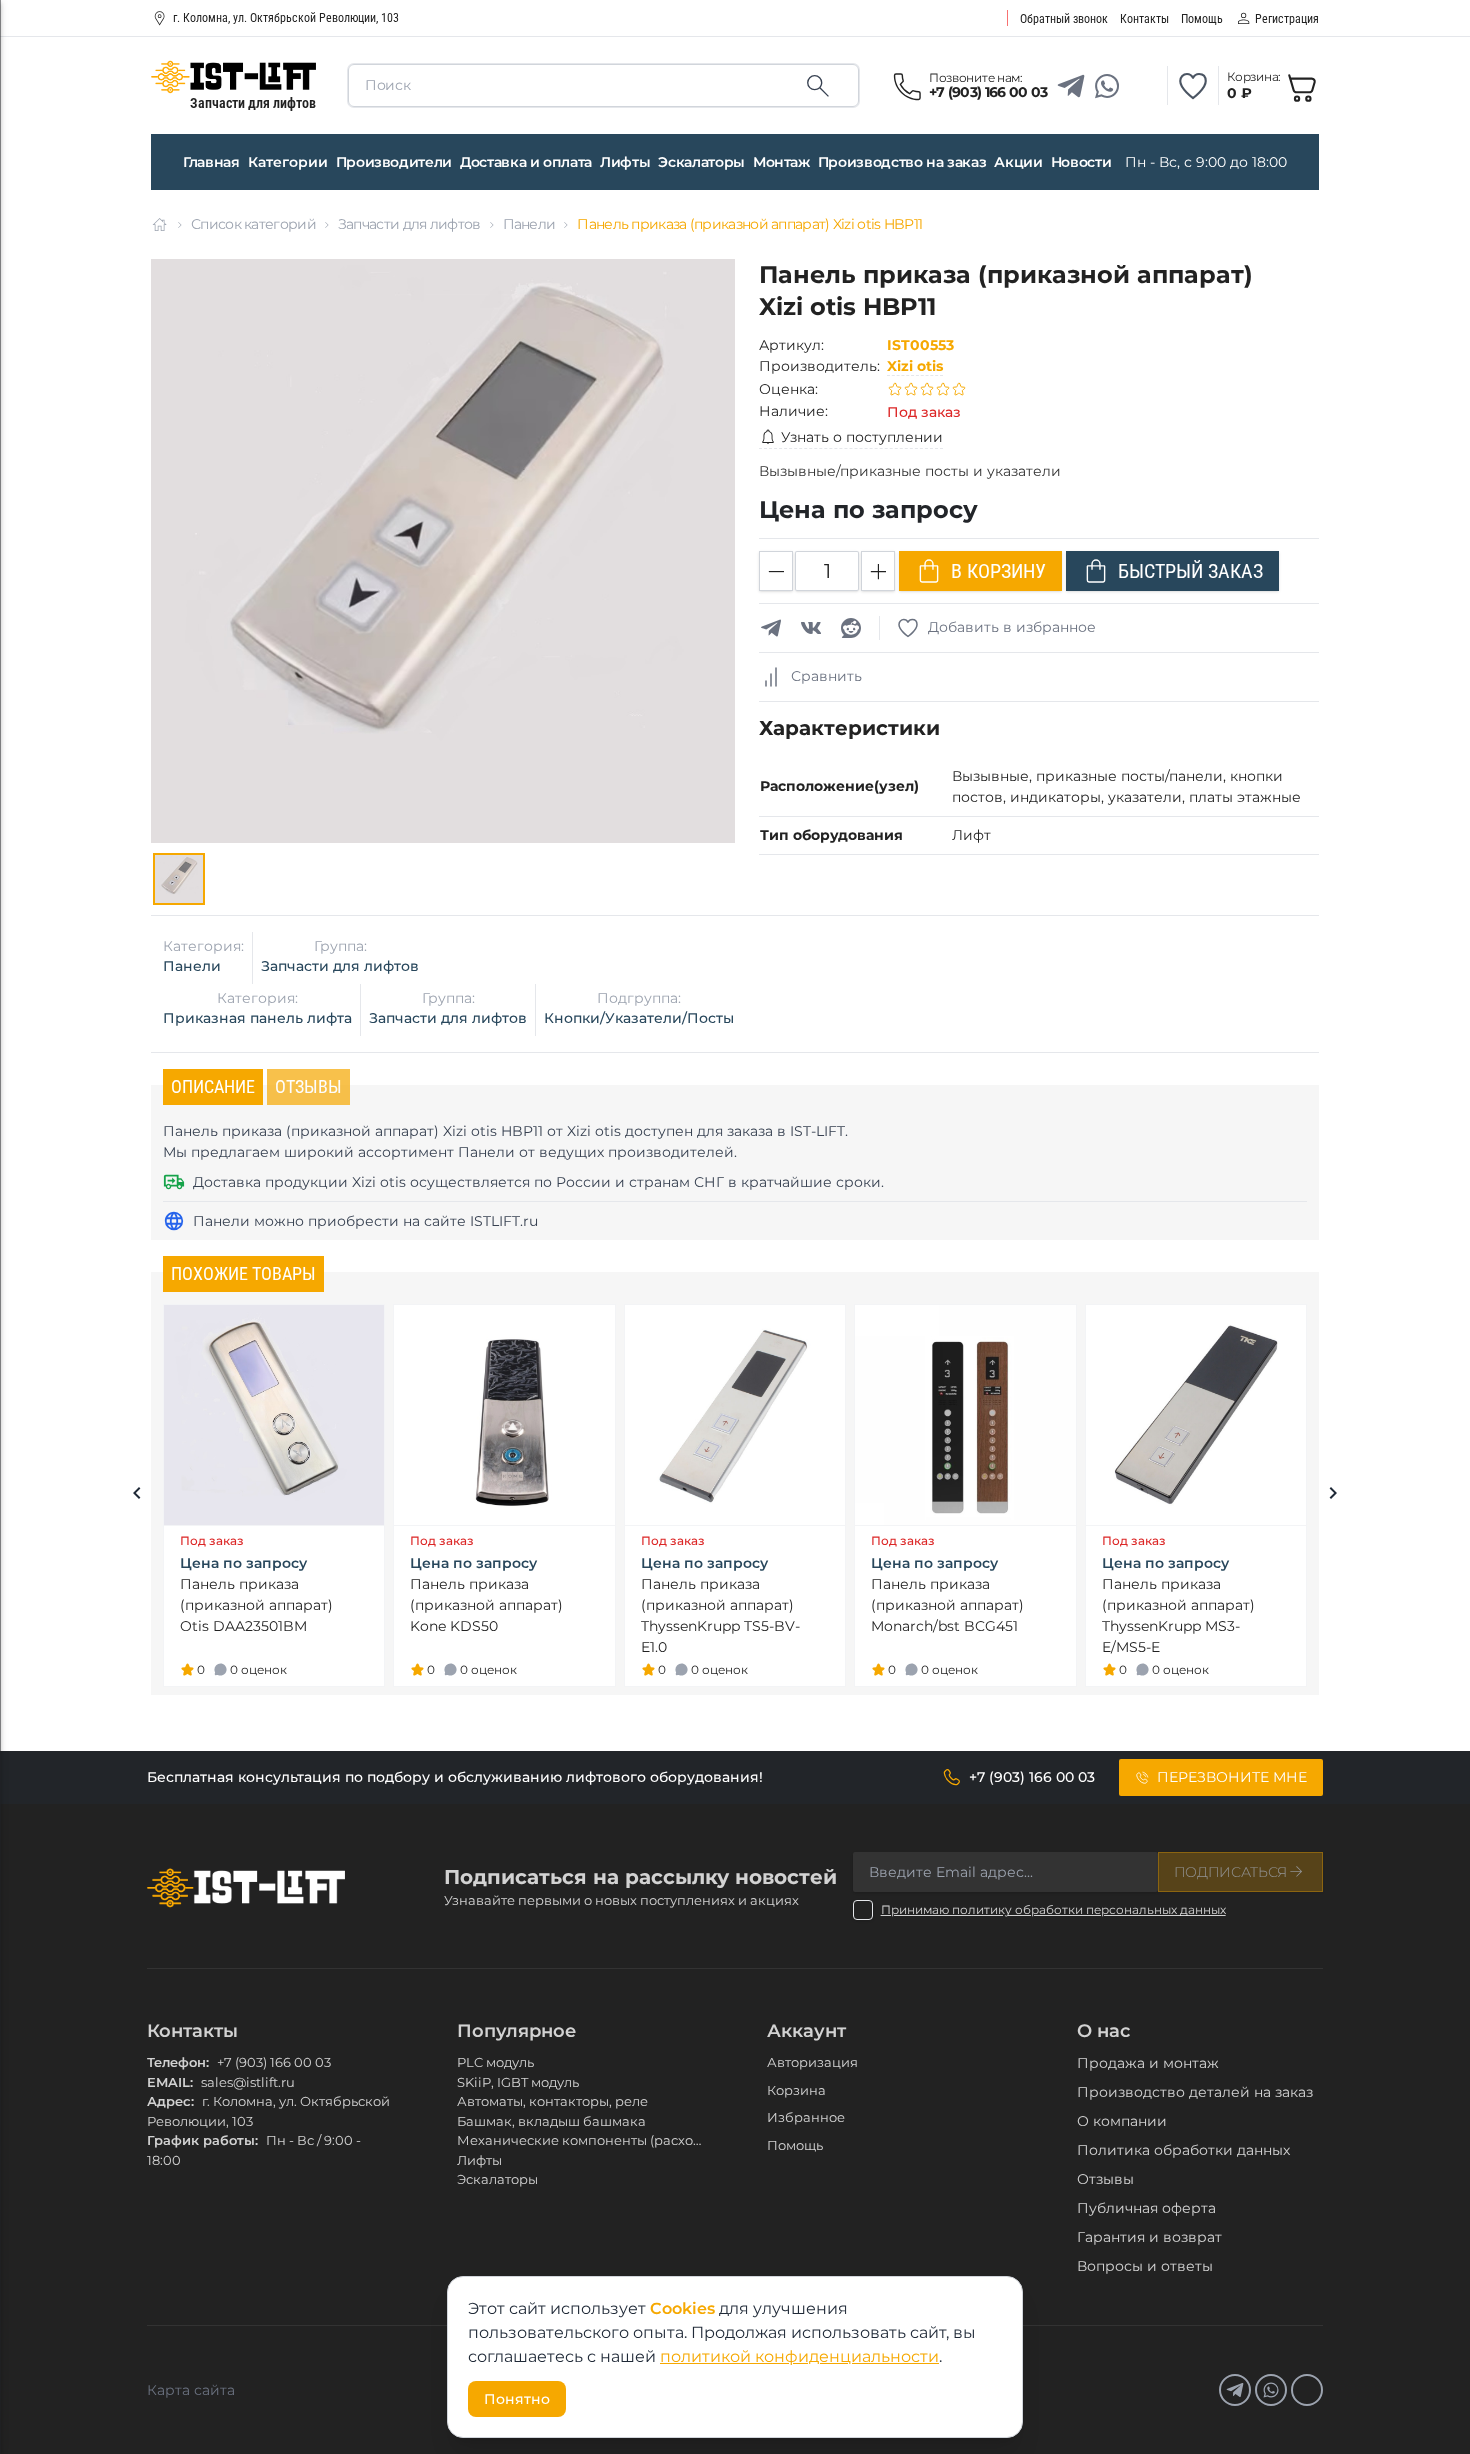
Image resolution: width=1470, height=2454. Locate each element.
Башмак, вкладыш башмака (551, 2121)
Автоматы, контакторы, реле (552, 2101)
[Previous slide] (137, 1495)
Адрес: (170, 2101)
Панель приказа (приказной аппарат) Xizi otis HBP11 (749, 224)
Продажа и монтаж (1148, 2063)
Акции (1018, 162)
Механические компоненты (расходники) (598, 2140)
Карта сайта (191, 2390)
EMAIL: (170, 2082)
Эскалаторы (701, 162)
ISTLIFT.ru (504, 1221)
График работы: (202, 2140)
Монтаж (781, 162)
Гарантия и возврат (1149, 2237)
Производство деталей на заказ (1195, 2092)
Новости (1081, 162)
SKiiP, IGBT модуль (518, 2082)
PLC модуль (495, 2062)
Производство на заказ (902, 162)
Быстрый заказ (1190, 571)
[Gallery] (179, 879)
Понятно (517, 2399)
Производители (394, 162)
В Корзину (998, 571)
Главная (211, 162)
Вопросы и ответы (1145, 2266)
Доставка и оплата (526, 162)
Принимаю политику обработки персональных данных (1053, 1909)
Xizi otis (915, 366)
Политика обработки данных (1183, 2150)
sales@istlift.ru (248, 2082)
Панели (529, 224)
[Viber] (1143, 86)
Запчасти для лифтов (409, 224)
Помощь (795, 2145)
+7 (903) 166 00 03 (274, 2062)
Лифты (625, 162)
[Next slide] (1333, 1495)
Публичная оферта (1146, 2208)
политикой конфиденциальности (799, 2356)
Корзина (796, 2090)
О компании (1122, 2121)
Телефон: (178, 2062)
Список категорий (253, 224)
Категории (288, 162)
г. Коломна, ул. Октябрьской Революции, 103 (286, 18)
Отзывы (1105, 2179)
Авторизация (812, 2062)
